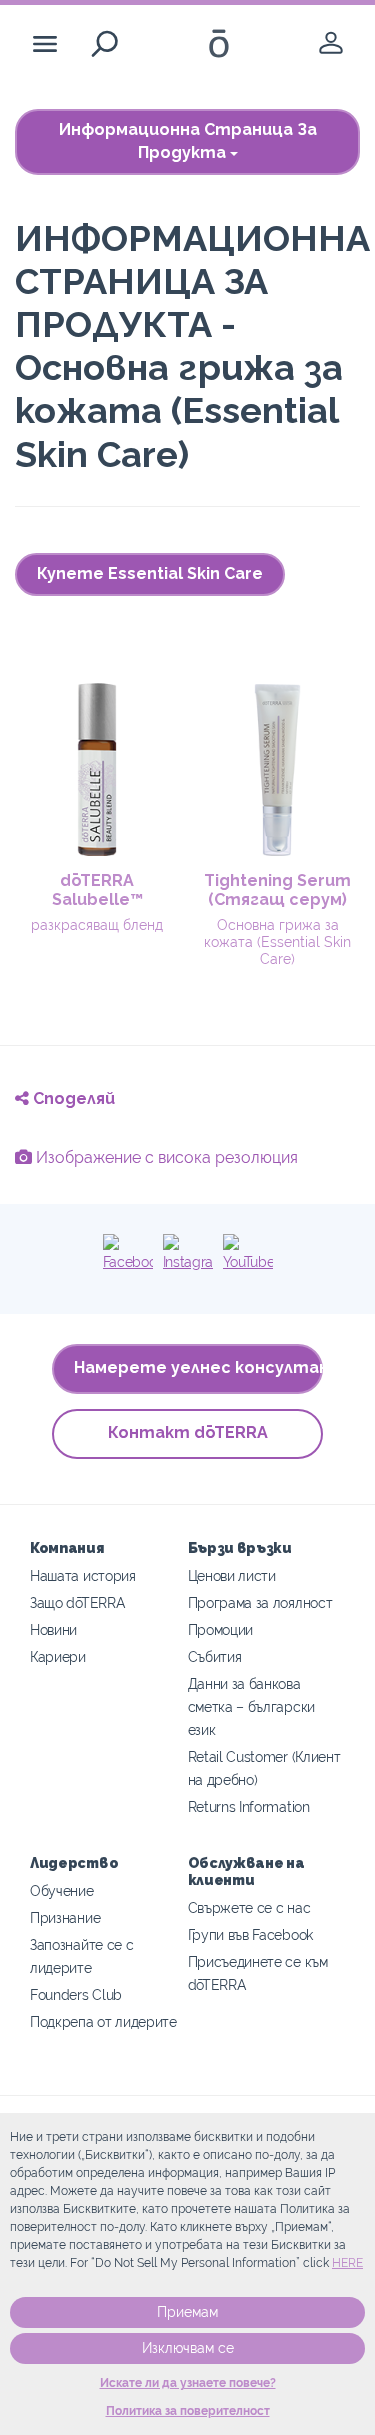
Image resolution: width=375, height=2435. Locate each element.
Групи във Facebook (250, 1934)
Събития (215, 1656)
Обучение (62, 1890)
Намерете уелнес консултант (198, 1367)
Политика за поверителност (188, 2411)
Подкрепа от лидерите (103, 2021)
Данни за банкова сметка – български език (251, 1706)
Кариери (58, 1656)
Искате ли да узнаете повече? (188, 2383)
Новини (53, 1629)
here (347, 2263)
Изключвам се (188, 2348)
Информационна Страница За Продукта (188, 141)
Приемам (187, 2312)
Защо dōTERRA (77, 1602)
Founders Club (76, 1994)
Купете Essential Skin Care (150, 573)
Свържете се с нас (249, 1907)
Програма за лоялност (260, 1602)
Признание (65, 1917)
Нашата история (83, 1575)
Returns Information (249, 1806)
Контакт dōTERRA (188, 1432)
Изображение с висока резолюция (165, 1157)
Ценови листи (232, 1575)
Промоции (221, 1629)
